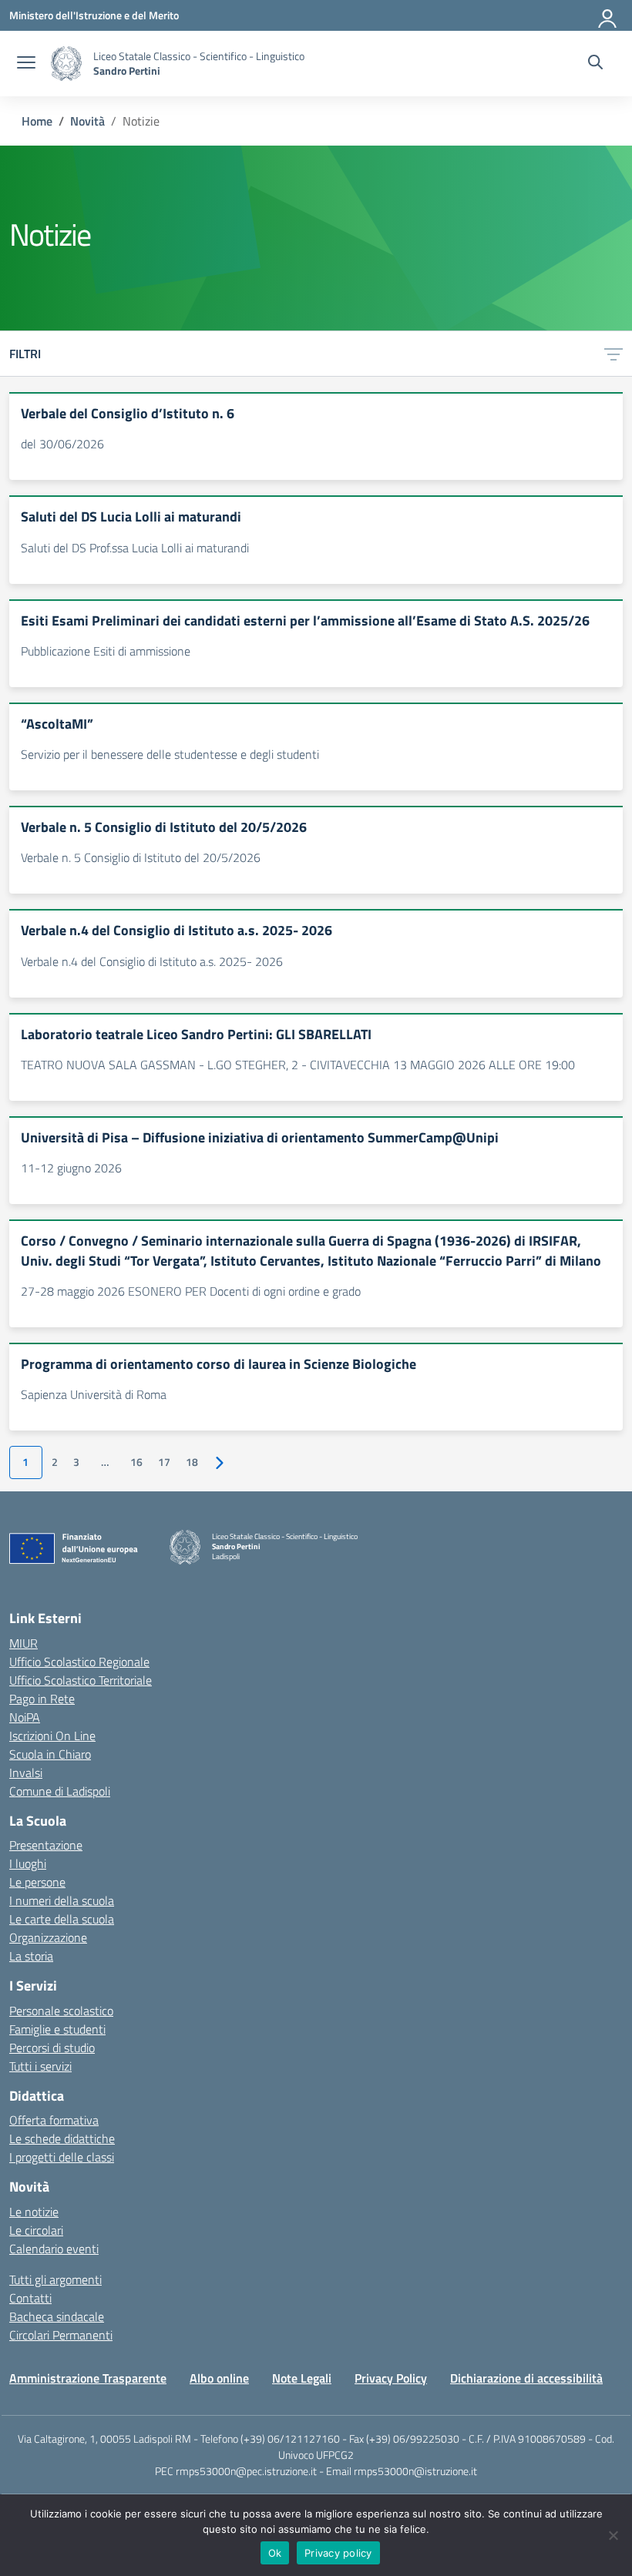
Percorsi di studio (52, 2048)
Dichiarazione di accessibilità (526, 2378)
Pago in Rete (42, 1699)
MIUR (24, 1643)
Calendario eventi (54, 2249)
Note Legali (302, 2378)
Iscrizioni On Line (52, 1736)
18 (192, 1462)
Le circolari (36, 2230)
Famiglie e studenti (57, 2029)
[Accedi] (608, 15)
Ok (275, 2553)
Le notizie (34, 2212)
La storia (31, 1956)
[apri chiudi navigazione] (26, 64)
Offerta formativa (54, 2120)
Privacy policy (338, 2553)
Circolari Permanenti (61, 2335)
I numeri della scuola (62, 1900)
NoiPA (25, 1717)
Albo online (219, 2378)
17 (164, 1462)
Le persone (37, 1882)
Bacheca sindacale (57, 2316)
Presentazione (46, 1845)
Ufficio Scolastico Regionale (79, 1662)
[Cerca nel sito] (595, 64)
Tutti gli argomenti (55, 2279)
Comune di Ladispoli (60, 1791)
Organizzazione (48, 1937)
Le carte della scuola (62, 1919)
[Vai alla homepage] (66, 64)
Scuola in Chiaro (50, 1754)
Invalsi (26, 1773)
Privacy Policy (391, 2378)
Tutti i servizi (40, 2066)
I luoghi (28, 1863)
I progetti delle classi (62, 2157)
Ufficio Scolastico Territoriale (81, 1680)
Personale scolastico (61, 2011)
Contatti (30, 2298)
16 (136, 1462)
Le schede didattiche (62, 2138)
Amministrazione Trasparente (88, 2378)
